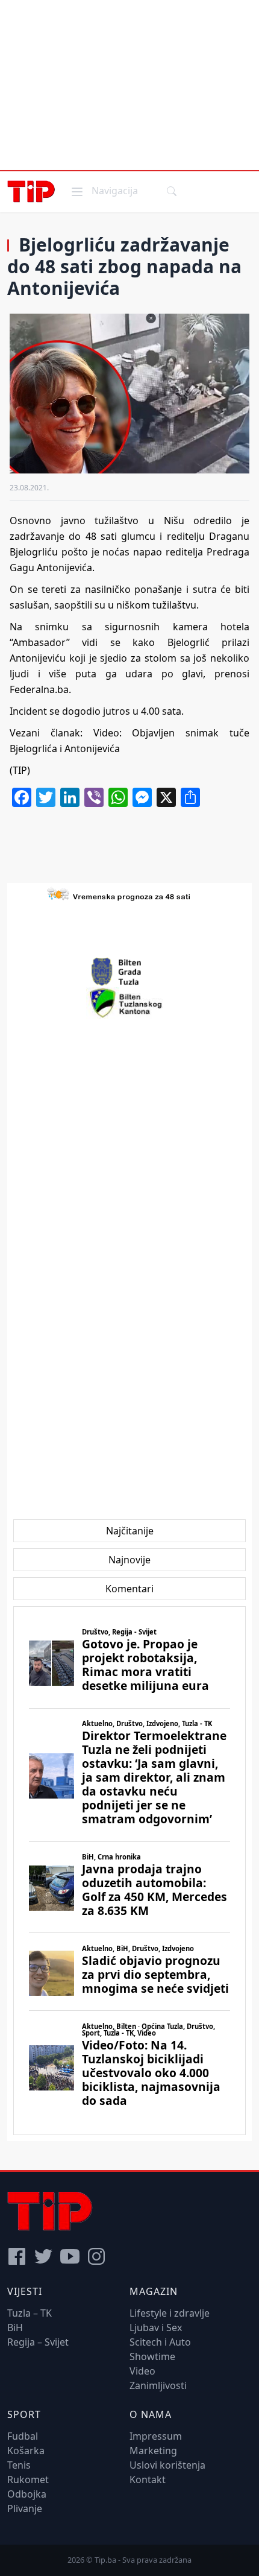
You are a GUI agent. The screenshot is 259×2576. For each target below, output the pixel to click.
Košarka (26, 2451)
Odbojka (27, 2494)
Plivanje (25, 2508)
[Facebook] (17, 2256)
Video (142, 2371)
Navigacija (104, 190)
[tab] (130, 1531)
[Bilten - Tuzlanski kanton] (130, 1003)
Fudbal (23, 2436)
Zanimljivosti (158, 2385)
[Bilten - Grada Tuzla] (129, 972)
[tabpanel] (129, 1871)
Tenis (19, 2465)
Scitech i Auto (160, 2342)
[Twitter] (43, 2256)
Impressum (156, 2436)
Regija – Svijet (38, 2342)
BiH (15, 2328)
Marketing (153, 2451)
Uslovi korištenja (167, 2465)
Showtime (152, 2356)
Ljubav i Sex (156, 2328)
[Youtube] (70, 2256)
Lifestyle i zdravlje (170, 2313)
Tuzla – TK (30, 2313)
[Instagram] (96, 2256)
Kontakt (148, 2479)
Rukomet (28, 2479)
